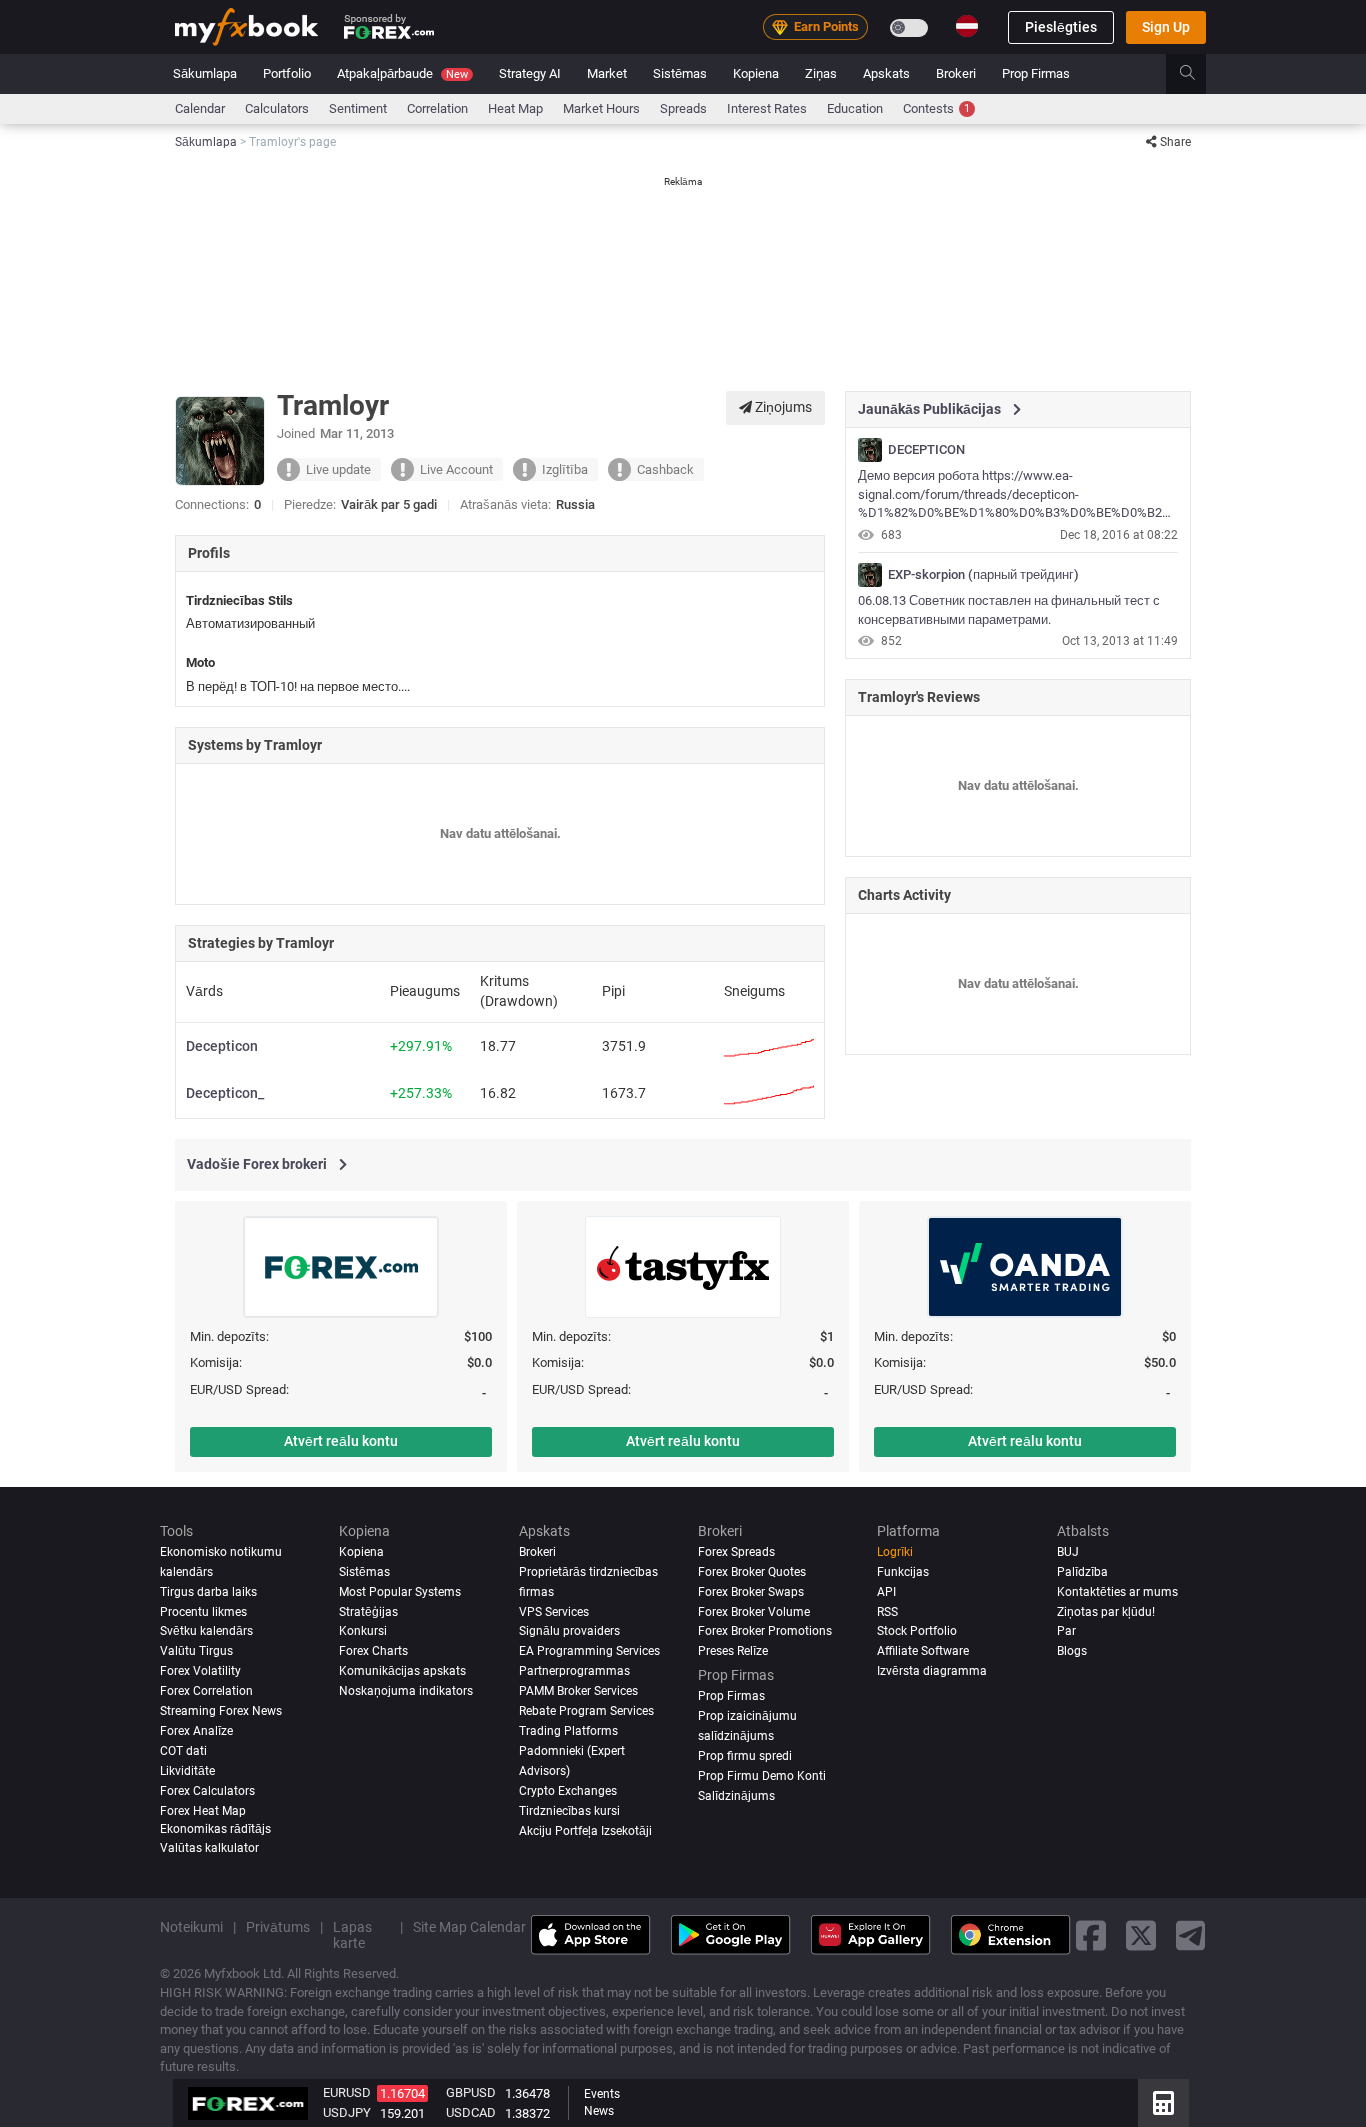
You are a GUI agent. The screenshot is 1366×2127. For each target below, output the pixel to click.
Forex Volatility (200, 1672)
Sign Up (1166, 27)
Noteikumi (191, 1928)
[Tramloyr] (870, 450)
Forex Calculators (207, 1792)
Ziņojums (782, 407)
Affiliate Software (923, 1652)
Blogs (1072, 1652)
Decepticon (222, 1046)
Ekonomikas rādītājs (215, 1830)
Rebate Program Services (586, 1712)
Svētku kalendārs (206, 1632)
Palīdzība (1082, 1572)
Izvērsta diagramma (932, 1672)
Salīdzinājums (736, 1797)
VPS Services (554, 1612)
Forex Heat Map (203, 1812)
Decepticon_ (225, 1093)
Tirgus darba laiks (208, 1592)
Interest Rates (767, 108)
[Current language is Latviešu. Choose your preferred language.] (967, 26)
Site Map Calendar (469, 1928)
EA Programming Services (589, 1652)
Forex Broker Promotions (765, 1632)
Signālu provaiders (569, 1632)
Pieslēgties (1061, 27)
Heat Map (515, 108)
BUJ (1068, 1552)
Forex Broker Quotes (752, 1572)
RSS (887, 1612)
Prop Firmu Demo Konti (762, 1777)
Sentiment (358, 108)
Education (855, 108)
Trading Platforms (568, 1732)
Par (1066, 1632)
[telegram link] (1191, 1935)
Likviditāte (187, 1772)
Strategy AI (530, 73)
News (599, 2111)
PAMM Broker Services (578, 1692)
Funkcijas (903, 1572)
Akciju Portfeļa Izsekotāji (585, 1832)
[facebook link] (1091, 1935)
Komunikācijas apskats (402, 1672)
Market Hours (601, 108)
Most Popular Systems (400, 1592)
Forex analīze (196, 1732)
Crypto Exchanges (568, 1792)
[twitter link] (1141, 1935)
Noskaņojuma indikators (406, 1692)
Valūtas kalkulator (209, 1849)
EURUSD (347, 2092)
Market (607, 73)
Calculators (277, 108)
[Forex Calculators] (1163, 2103)
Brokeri (956, 73)
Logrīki (895, 1552)
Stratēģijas (368, 1612)
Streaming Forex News (221, 1712)
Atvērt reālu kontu (341, 1441)
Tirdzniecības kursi (569, 1812)
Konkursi (363, 1632)
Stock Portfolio (917, 1632)
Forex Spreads (736, 1552)
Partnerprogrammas (574, 1672)
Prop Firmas (1036, 73)
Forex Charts (373, 1652)
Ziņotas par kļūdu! (1106, 1612)
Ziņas (821, 73)
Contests (936, 108)
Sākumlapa (205, 73)
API (886, 1592)
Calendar (200, 108)
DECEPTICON (926, 450)
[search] (1198, 74)
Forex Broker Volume (754, 1612)
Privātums (278, 1928)
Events (602, 2094)
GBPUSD (471, 2092)
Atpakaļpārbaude (402, 73)
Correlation (437, 108)
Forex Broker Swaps (751, 1592)
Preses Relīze (733, 1652)
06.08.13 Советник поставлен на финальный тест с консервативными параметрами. (1009, 610)
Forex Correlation (206, 1692)
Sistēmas (680, 73)
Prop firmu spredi (745, 1757)
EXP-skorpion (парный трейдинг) (983, 575)
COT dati (183, 1752)
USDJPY (347, 2112)
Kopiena (756, 73)
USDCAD (471, 2112)
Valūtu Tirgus (196, 1652)
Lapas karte (352, 1936)
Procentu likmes (203, 1612)
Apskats (886, 73)
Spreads (683, 108)
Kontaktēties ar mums (1117, 1592)
